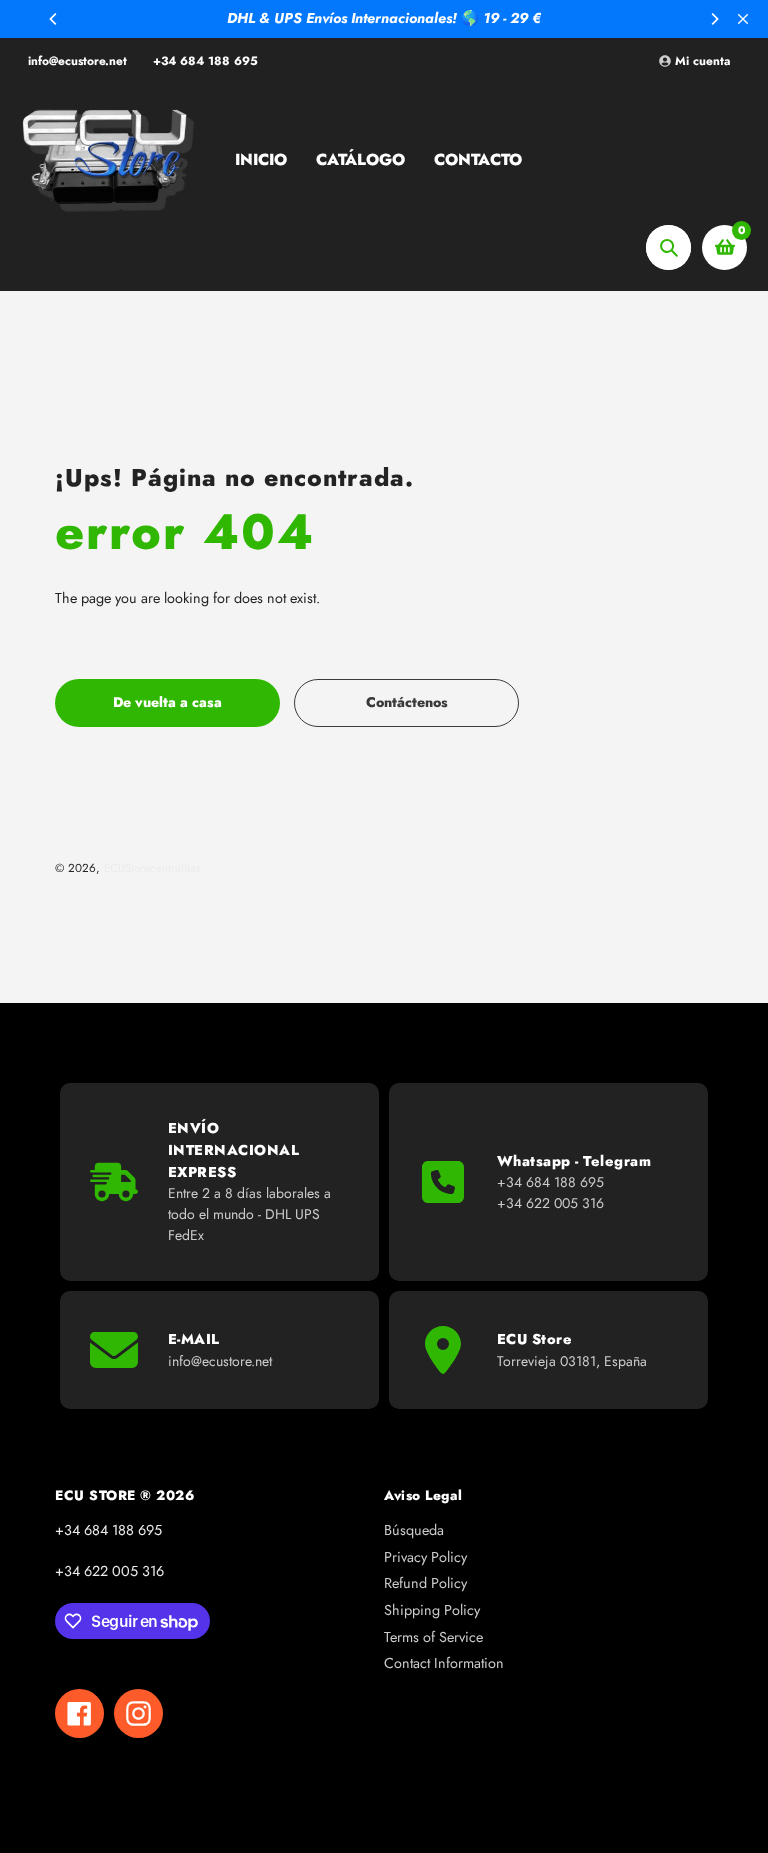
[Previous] (54, 19)
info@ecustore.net (77, 61)
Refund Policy (425, 1583)
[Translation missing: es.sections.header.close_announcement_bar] (743, 19)
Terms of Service (433, 1637)
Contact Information (444, 1663)
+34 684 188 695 (205, 61)
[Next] (714, 19)
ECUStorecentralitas (152, 867)
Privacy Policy (425, 1557)
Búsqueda (414, 1530)
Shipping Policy (432, 1610)
